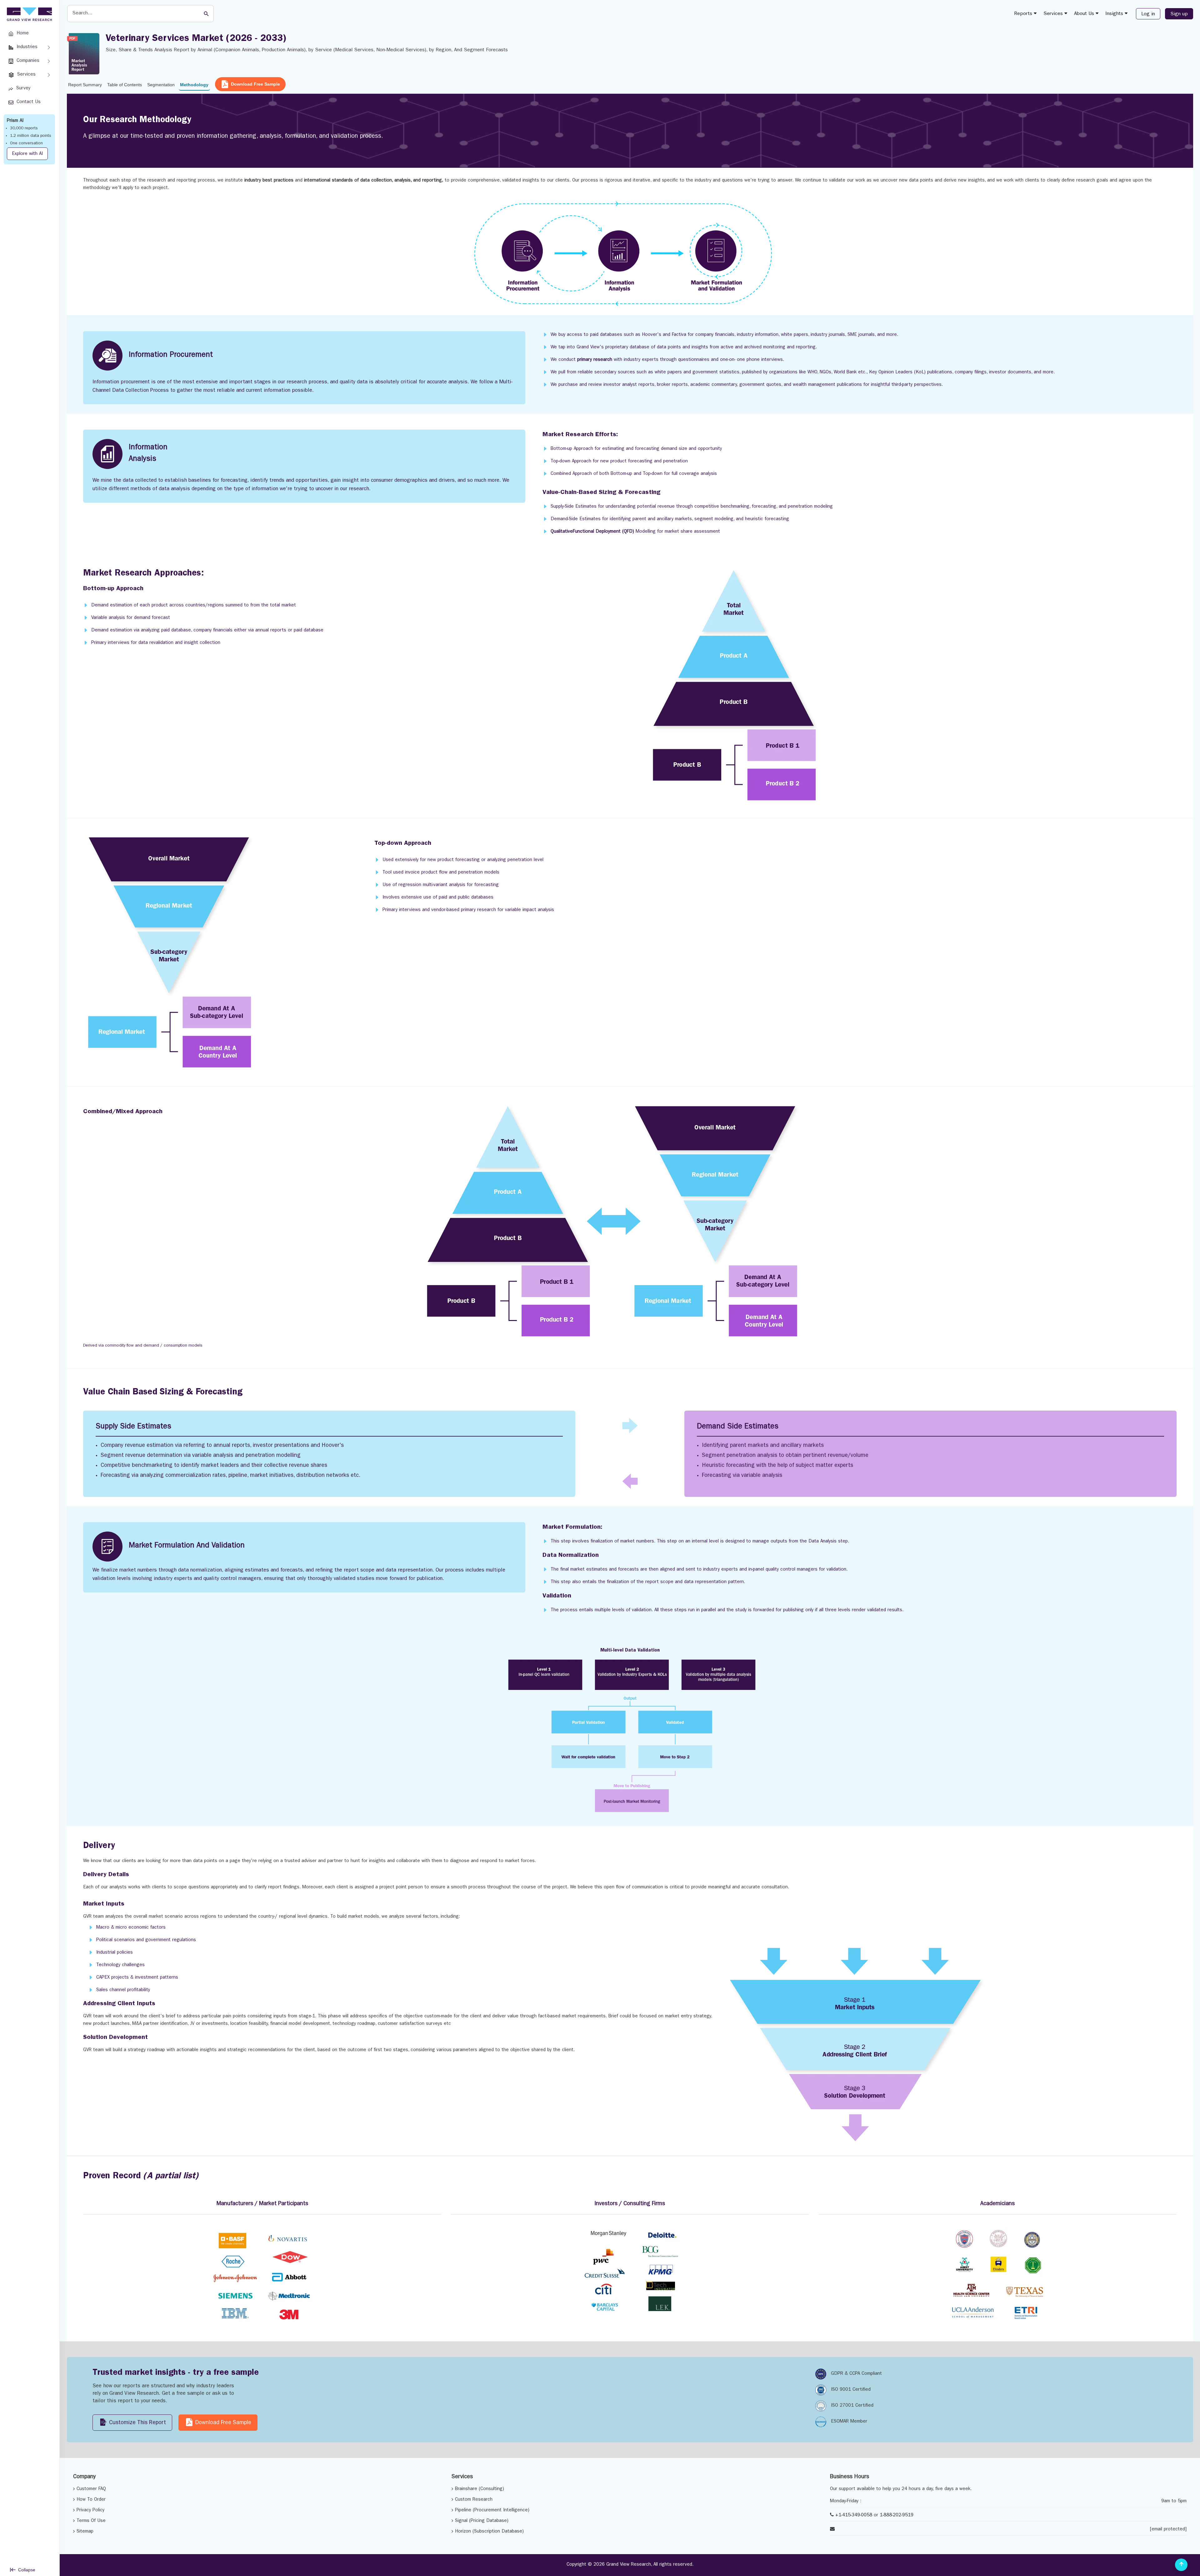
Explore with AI (27, 154)
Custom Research (474, 2500)
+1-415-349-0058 (854, 2516)
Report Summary (85, 85)
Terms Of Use (91, 2521)
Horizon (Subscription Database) (489, 2532)
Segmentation (161, 85)
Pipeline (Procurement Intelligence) (492, 2511)
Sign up (1179, 14)
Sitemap (85, 2532)
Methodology (194, 85)
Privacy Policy (90, 2511)
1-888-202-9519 (897, 2516)
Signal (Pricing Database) (482, 2521)
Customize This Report (137, 2423)
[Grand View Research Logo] (28, 14)
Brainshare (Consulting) (480, 2489)
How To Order (91, 2500)
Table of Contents (125, 85)
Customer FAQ (91, 2489)
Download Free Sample (255, 84)
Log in (1148, 14)
